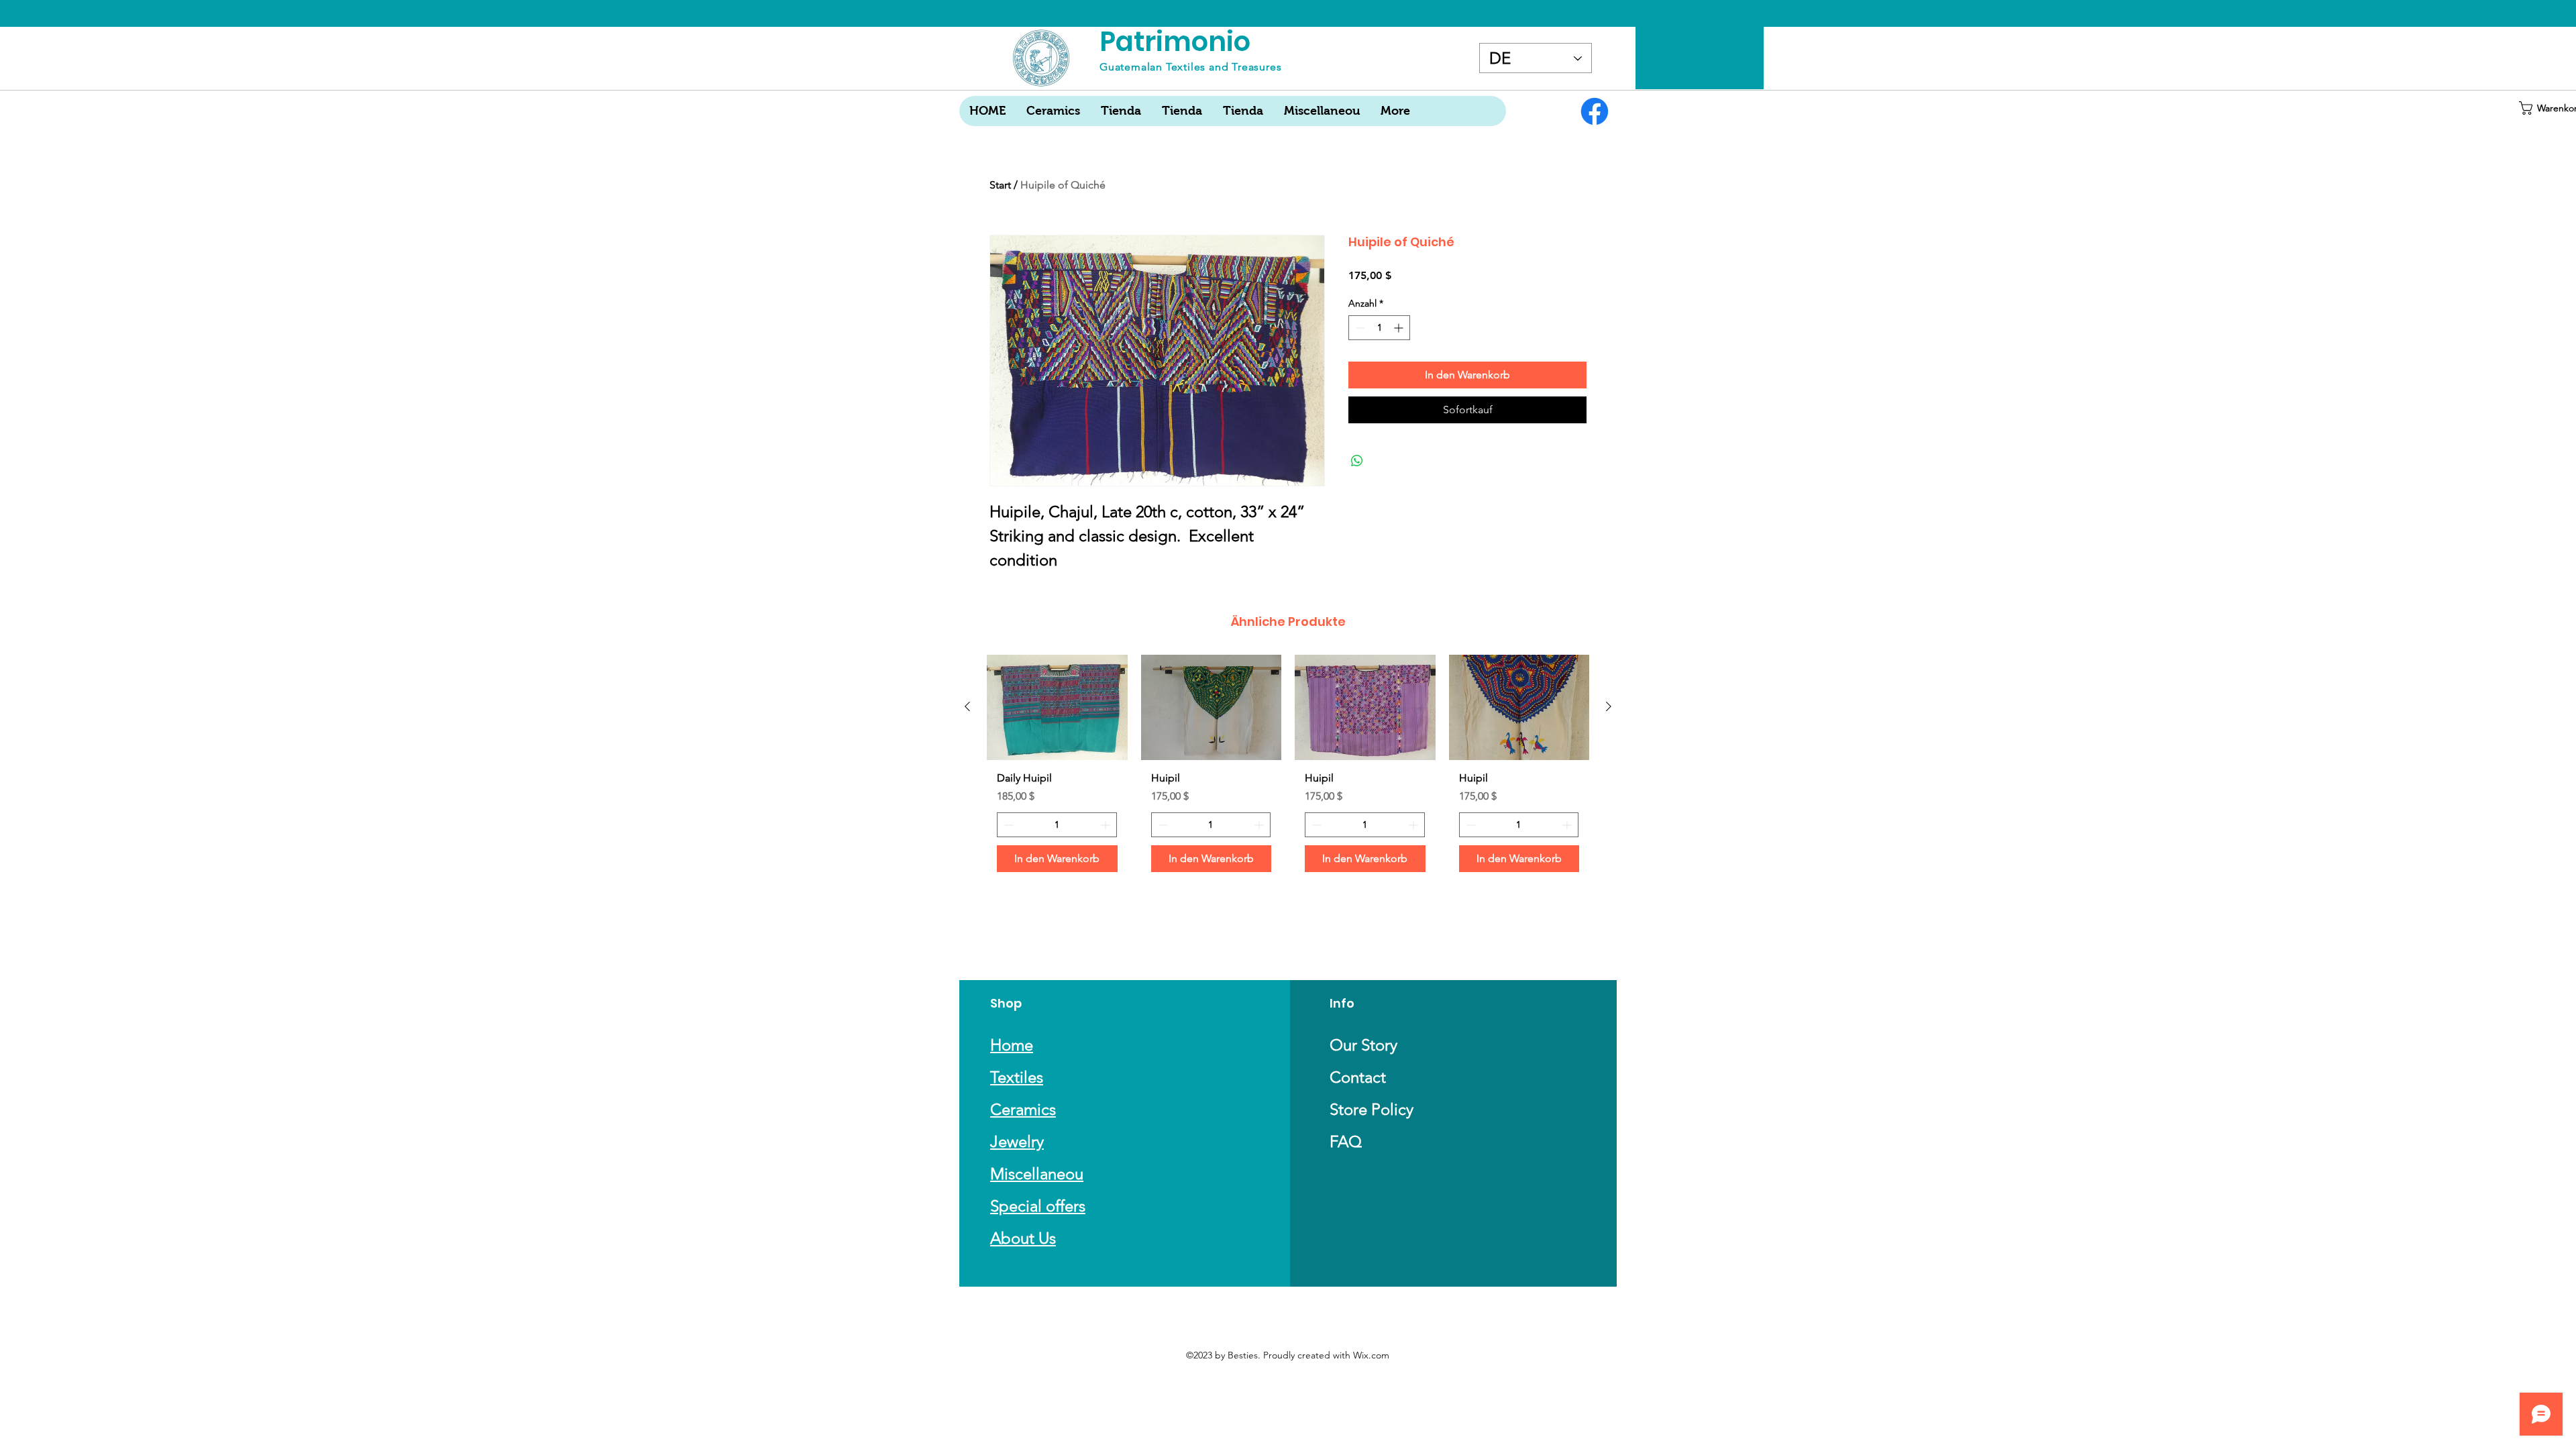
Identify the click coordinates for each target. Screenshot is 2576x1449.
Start (1000, 185)
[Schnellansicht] (1057, 707)
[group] (1288, 769)
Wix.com (1371, 1355)
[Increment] (1400, 328)
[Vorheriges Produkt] (967, 706)
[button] (2544, 108)
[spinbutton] (1379, 328)
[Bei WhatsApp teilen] (1357, 461)
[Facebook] (1595, 111)
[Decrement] (1359, 328)
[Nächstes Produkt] (1609, 706)
